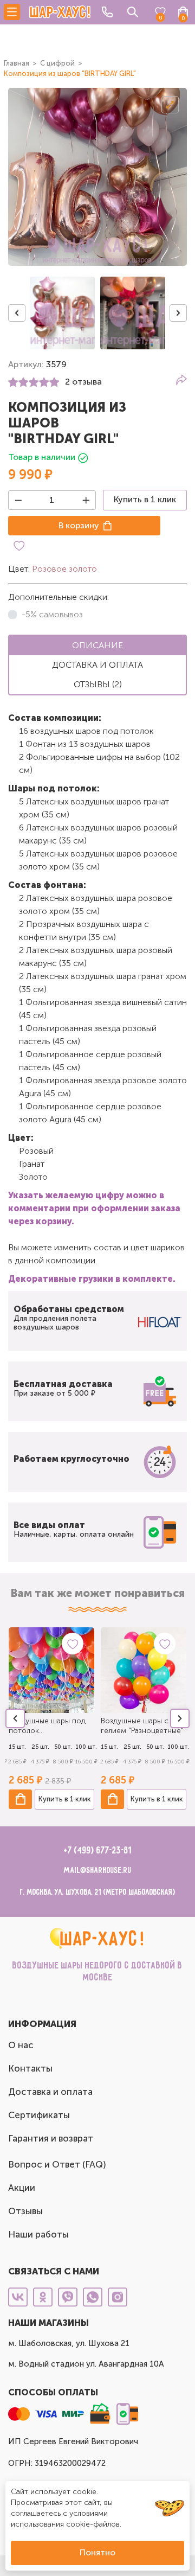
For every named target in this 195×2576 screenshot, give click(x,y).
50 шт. (63, 1747)
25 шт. (40, 1747)
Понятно (97, 2552)
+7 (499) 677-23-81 (98, 1851)
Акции (22, 2188)
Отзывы (25, 2211)
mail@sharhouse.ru (98, 1871)
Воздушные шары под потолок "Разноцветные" (47, 1726)
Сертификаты (39, 2115)
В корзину (79, 525)
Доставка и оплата (50, 2092)
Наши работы (38, 2234)
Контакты (30, 2068)
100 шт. (86, 1747)
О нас (21, 2045)
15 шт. (17, 1747)
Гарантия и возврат (51, 2138)
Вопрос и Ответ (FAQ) (57, 2164)
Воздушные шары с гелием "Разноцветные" (142, 1726)
